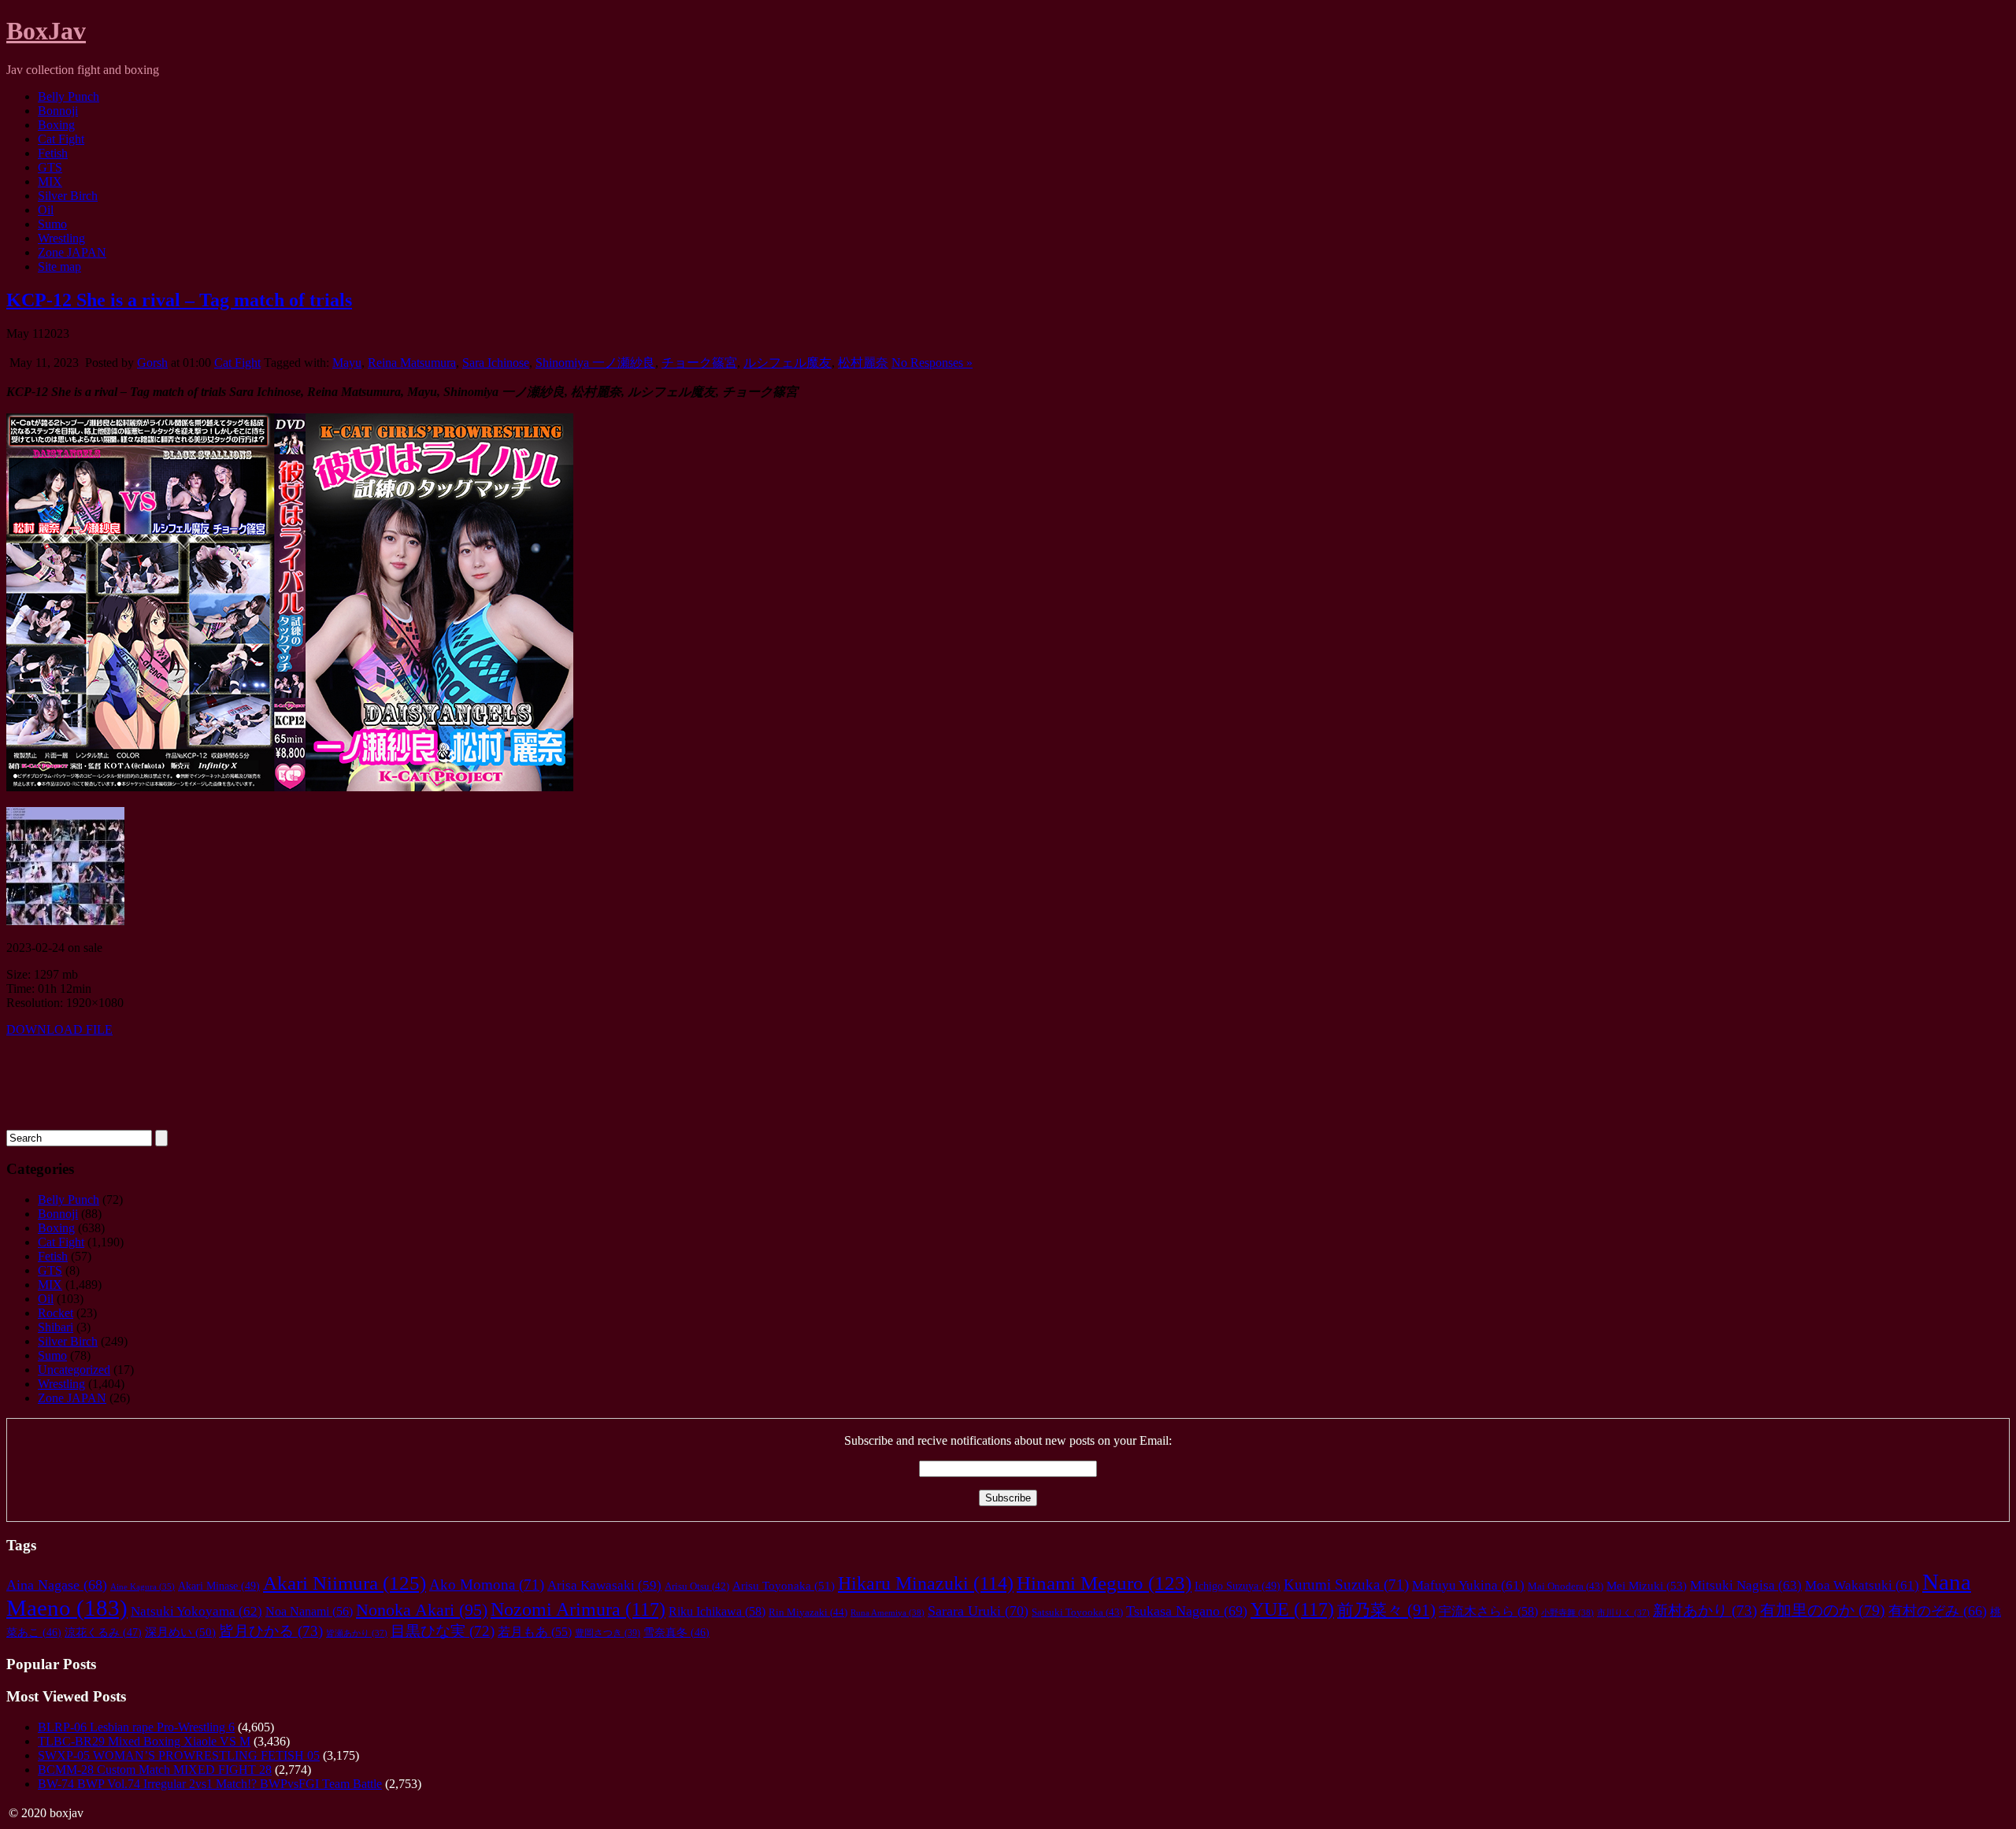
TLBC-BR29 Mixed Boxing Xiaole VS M (144, 1741)
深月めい (180, 1632)
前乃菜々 (1386, 1610)
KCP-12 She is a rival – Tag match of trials (179, 300)
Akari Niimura (345, 1583)
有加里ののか (1823, 1610)
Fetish (53, 153)
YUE (1292, 1609)
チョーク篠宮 (699, 363)
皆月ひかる (271, 1631)
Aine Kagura (143, 1587)
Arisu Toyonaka (784, 1586)
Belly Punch (69, 96)
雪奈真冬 (676, 1633)
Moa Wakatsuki (1862, 1585)
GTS (50, 167)
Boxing (56, 125)
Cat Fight (61, 139)
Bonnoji (58, 111)
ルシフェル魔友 (787, 363)
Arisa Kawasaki (604, 1585)
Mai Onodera (1566, 1586)
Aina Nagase (57, 1585)
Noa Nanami (309, 1611)
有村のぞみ (1938, 1611)
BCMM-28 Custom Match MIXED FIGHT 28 (155, 1770)
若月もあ (535, 1632)
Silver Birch (68, 196)
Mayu (347, 363)
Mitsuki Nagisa (1746, 1585)
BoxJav (46, 31)
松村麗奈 (863, 363)
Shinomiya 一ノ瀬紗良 (595, 363)
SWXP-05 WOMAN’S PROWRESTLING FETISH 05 (179, 1755)
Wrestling (61, 238)
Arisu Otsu (697, 1586)
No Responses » (932, 363)
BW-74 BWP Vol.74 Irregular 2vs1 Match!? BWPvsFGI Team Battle (210, 1784)
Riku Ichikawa (717, 1612)
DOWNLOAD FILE (59, 1029)
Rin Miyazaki (808, 1612)
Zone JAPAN (72, 252)
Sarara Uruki (978, 1611)
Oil (46, 210)
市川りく (1623, 1612)
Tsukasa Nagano (1187, 1611)
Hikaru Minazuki (926, 1583)
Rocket (56, 1313)
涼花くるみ (103, 1633)
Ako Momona (487, 1585)
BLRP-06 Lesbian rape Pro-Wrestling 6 (136, 1727)
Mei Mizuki (1647, 1585)
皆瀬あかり (357, 1633)
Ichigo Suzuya (1238, 1586)
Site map (59, 267)
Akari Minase (219, 1586)
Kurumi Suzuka (1346, 1585)
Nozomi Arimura (578, 1609)
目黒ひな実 (443, 1631)
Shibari (56, 1327)
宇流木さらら (1488, 1612)
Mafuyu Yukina (1468, 1585)
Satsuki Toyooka (1077, 1612)
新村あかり (1705, 1611)
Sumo (52, 224)
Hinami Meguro (1104, 1583)
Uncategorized (74, 1370)
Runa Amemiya (888, 1612)
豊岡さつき (608, 1633)
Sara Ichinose (496, 363)
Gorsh (152, 363)
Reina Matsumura (412, 363)
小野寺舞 (1568, 1612)
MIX (50, 181)
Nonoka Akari (422, 1610)
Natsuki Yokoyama (196, 1611)
